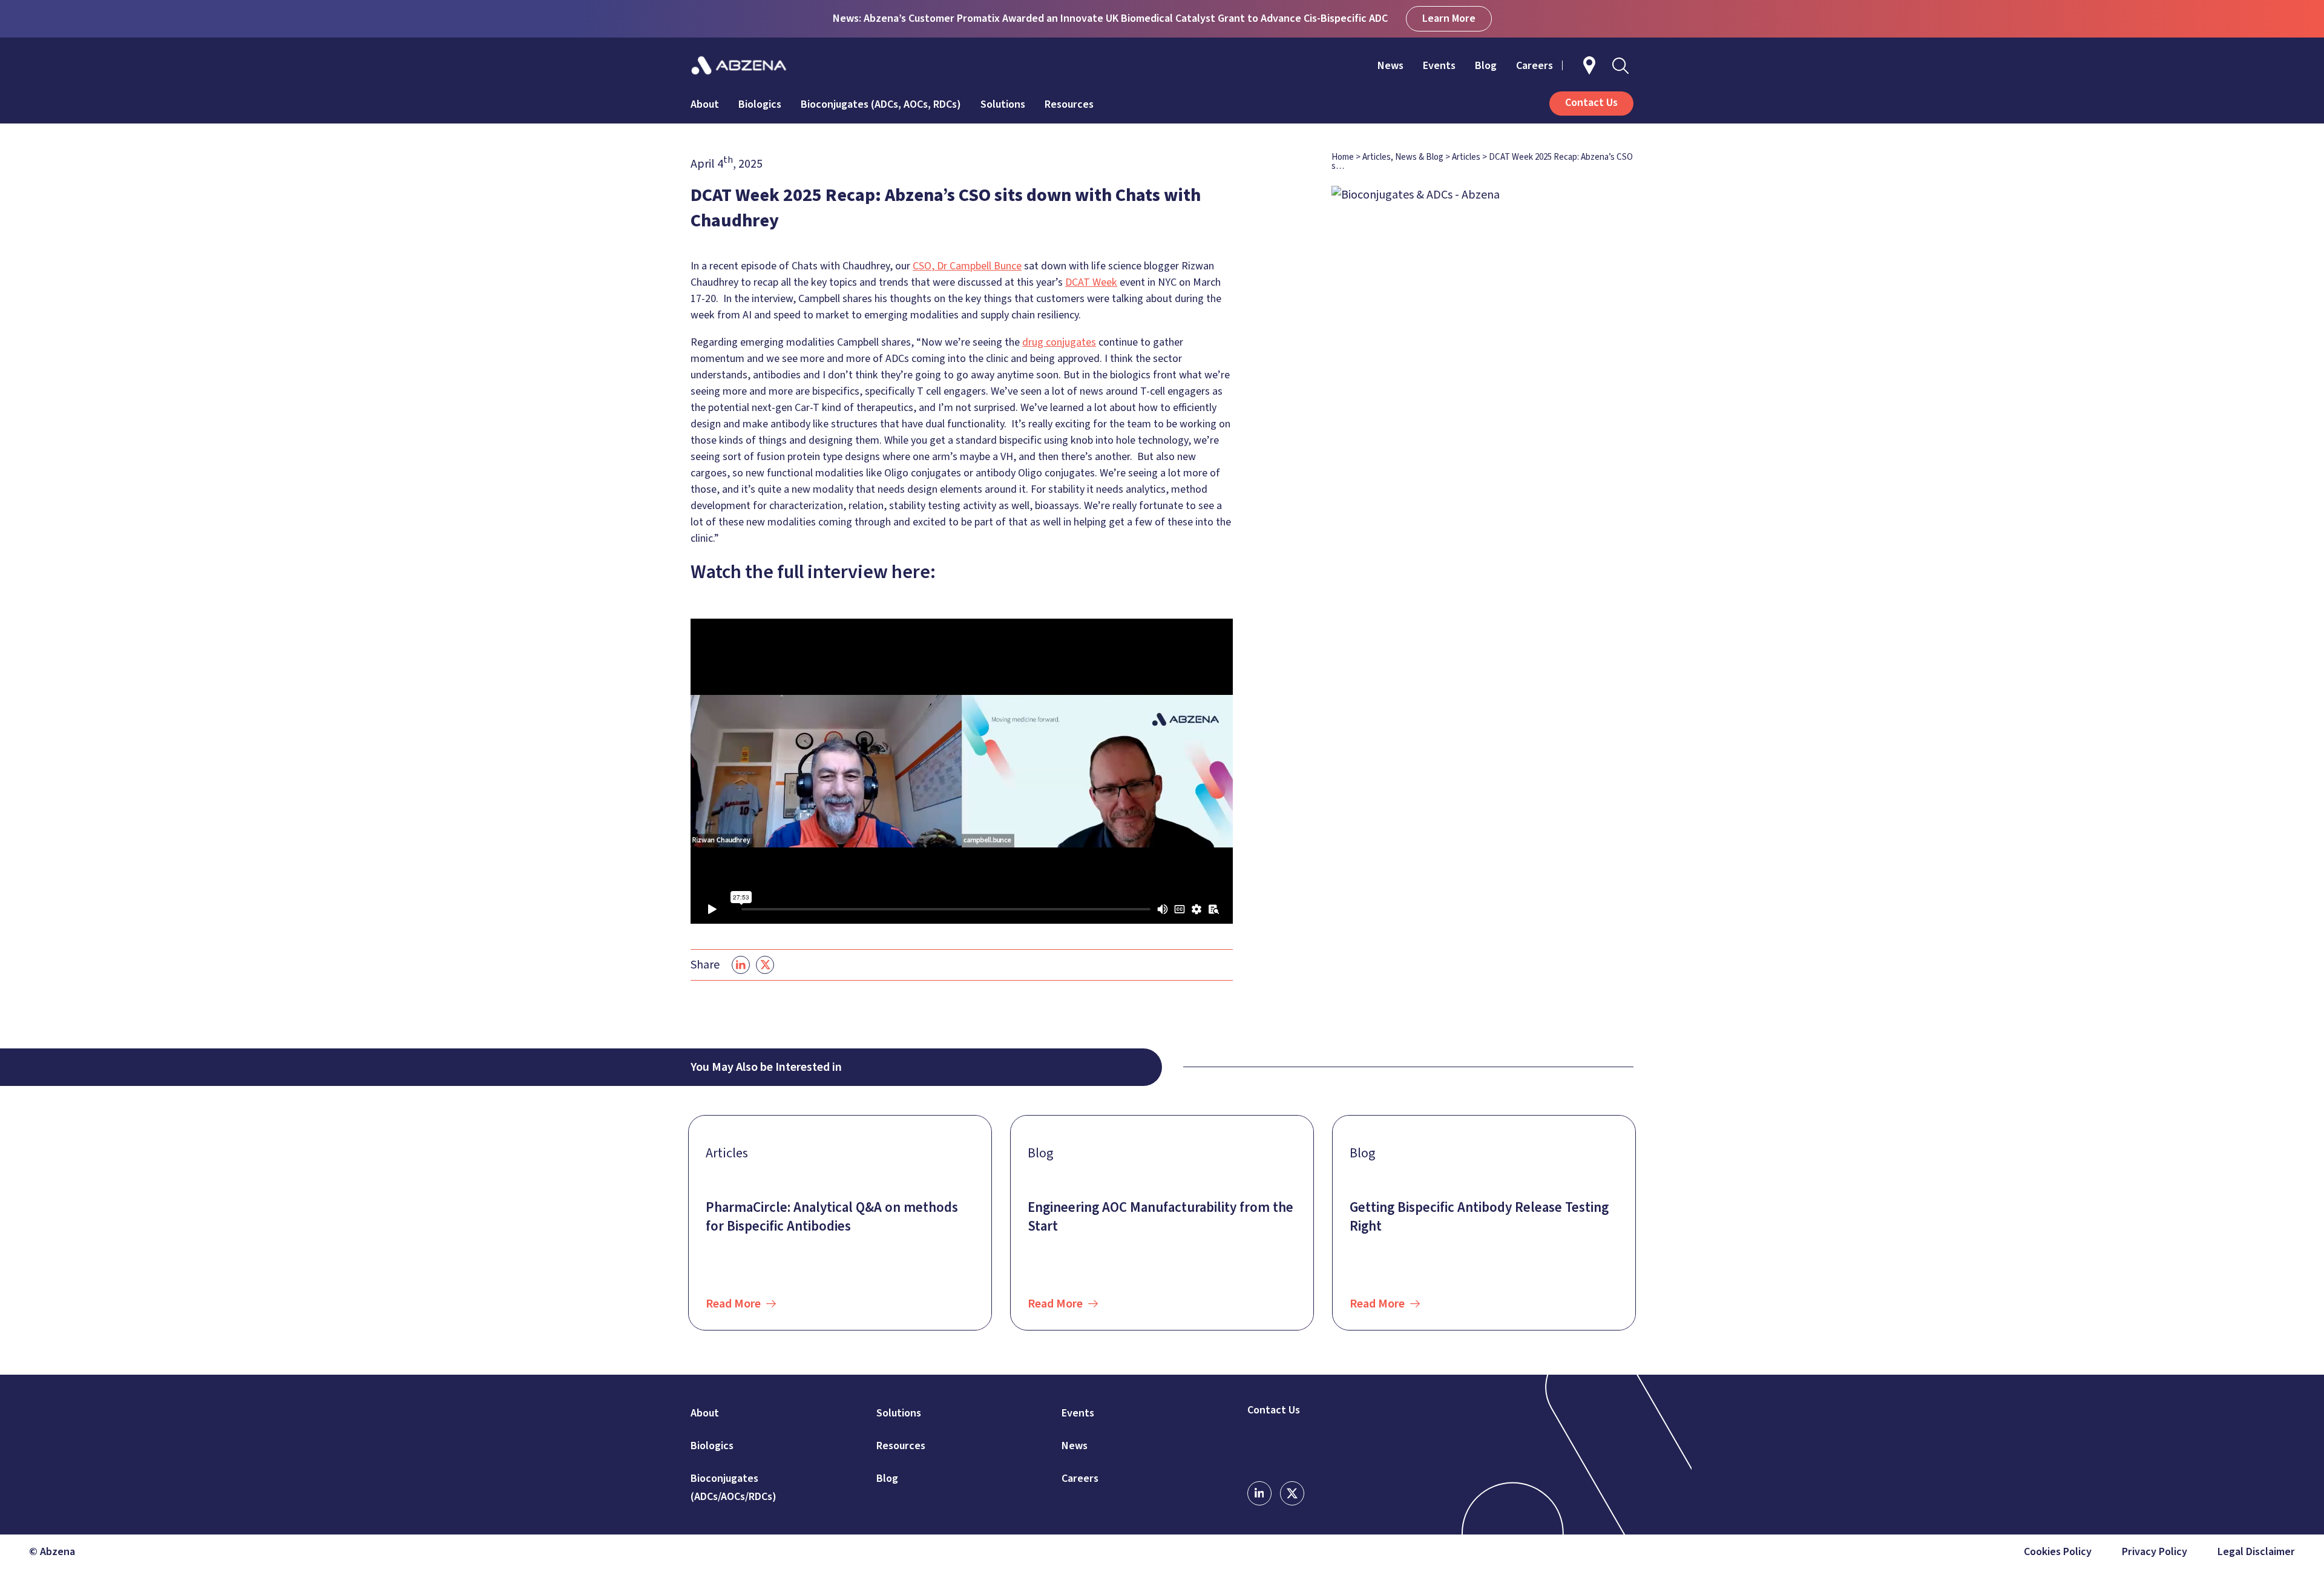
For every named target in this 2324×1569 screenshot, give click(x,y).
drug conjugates (1059, 342)
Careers (1535, 66)
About (705, 104)
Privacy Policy (2155, 1552)
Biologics (760, 104)
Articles (1466, 157)
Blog (1486, 66)
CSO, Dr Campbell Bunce (967, 266)
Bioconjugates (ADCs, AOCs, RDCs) (881, 104)
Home (1343, 157)
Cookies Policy (2058, 1552)
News (1390, 66)
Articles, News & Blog (1403, 157)
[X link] (1292, 1493)
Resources (1069, 104)
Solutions (1003, 104)
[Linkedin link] (1259, 1493)
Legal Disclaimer (2256, 1552)
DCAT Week (1091, 282)
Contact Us (1274, 1410)
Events (1439, 66)
